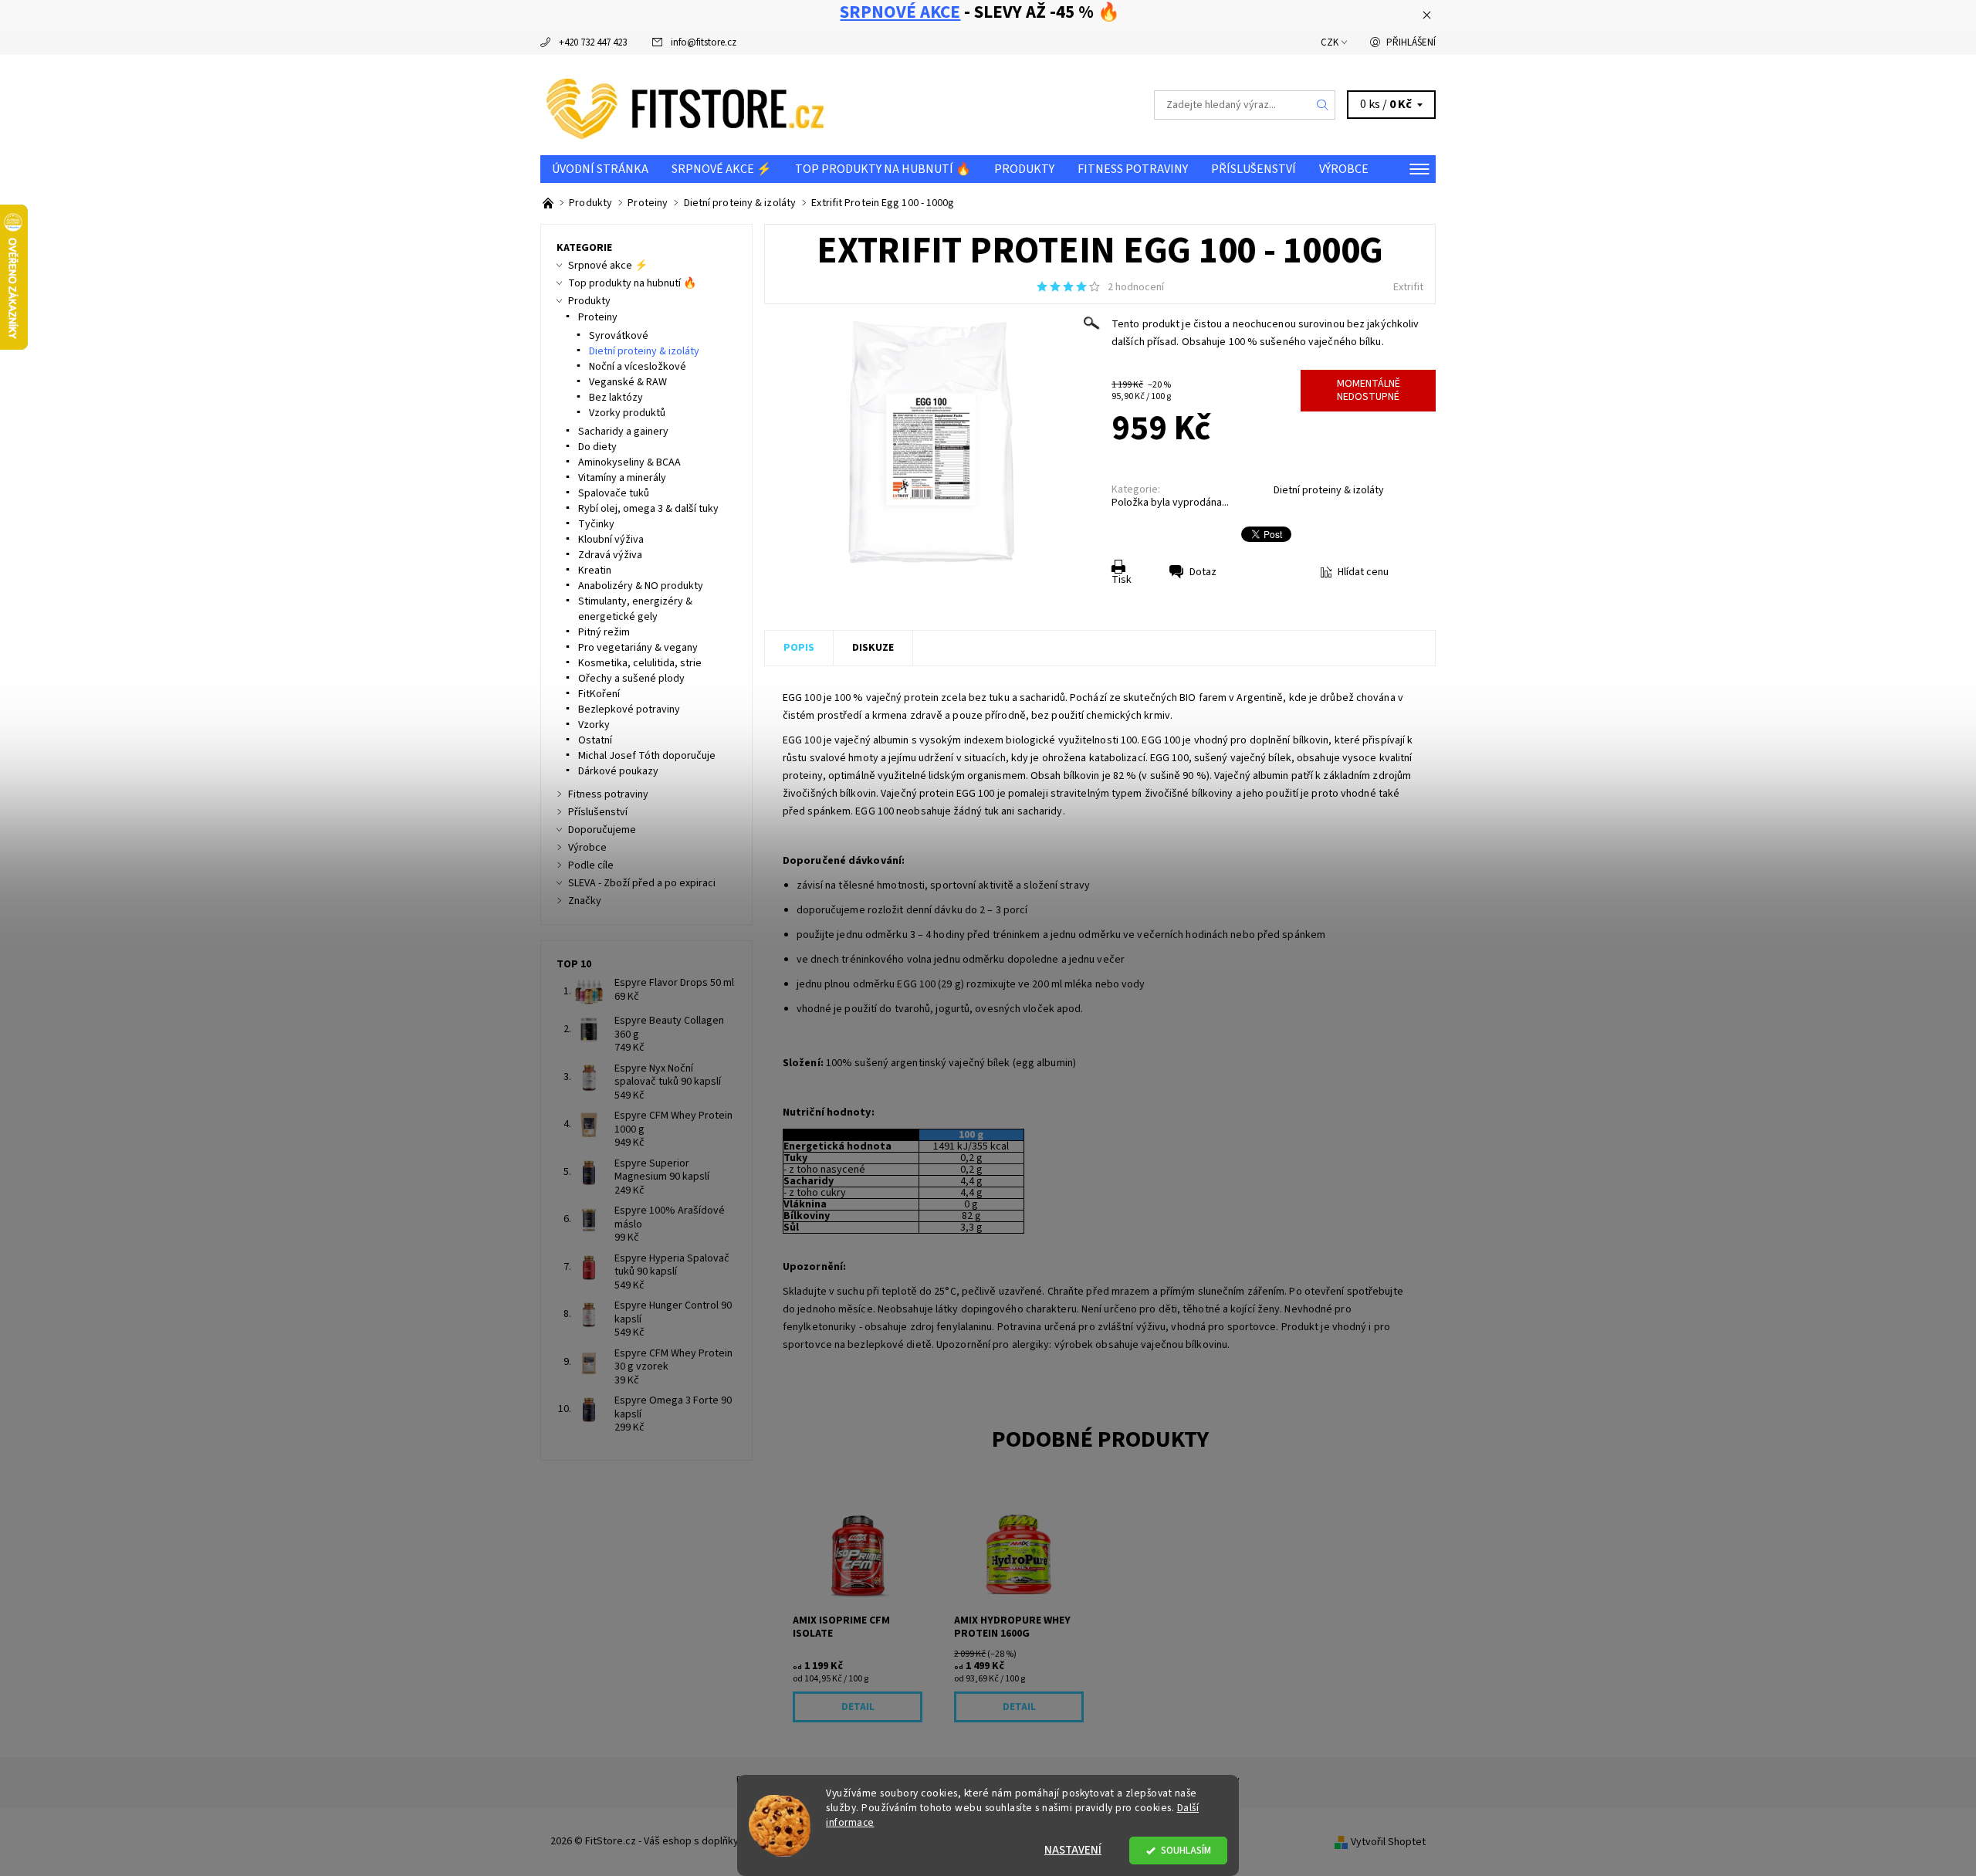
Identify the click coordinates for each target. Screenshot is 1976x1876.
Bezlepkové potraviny (629, 709)
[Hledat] (1323, 105)
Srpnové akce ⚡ (722, 169)
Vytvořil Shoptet (1388, 1842)
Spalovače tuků (614, 493)
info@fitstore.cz (704, 42)
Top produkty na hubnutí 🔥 (883, 169)
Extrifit (1408, 287)
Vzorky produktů (627, 413)
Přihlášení (1411, 42)
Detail (858, 1707)
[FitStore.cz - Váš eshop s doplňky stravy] (685, 104)
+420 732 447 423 (593, 42)
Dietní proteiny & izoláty (1329, 490)
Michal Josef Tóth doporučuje (647, 756)
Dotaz (1203, 572)
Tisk (1122, 580)
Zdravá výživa (610, 555)
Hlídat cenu (1363, 572)
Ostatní (595, 740)
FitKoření (599, 694)
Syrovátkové (619, 336)
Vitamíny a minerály (622, 478)
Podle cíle (591, 865)
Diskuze (873, 648)
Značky (585, 901)
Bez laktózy (616, 398)
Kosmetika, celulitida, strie (640, 663)
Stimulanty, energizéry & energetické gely (635, 609)
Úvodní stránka (600, 169)
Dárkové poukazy (618, 771)
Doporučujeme (602, 830)
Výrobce (1344, 169)
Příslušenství (1254, 169)
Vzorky (594, 725)
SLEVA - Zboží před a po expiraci (642, 883)
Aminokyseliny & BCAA (629, 462)
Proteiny (598, 317)
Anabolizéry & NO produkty (641, 586)
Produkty (1024, 169)
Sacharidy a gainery (623, 432)
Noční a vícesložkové (638, 367)
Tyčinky (596, 524)
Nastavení (1073, 1850)
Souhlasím (1186, 1850)
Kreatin (595, 571)
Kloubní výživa (611, 540)
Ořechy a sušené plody (631, 679)
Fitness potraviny (1133, 169)
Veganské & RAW (628, 382)
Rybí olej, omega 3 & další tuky (648, 509)
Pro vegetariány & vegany (638, 648)
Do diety (597, 447)
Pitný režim (604, 632)
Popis (799, 648)
